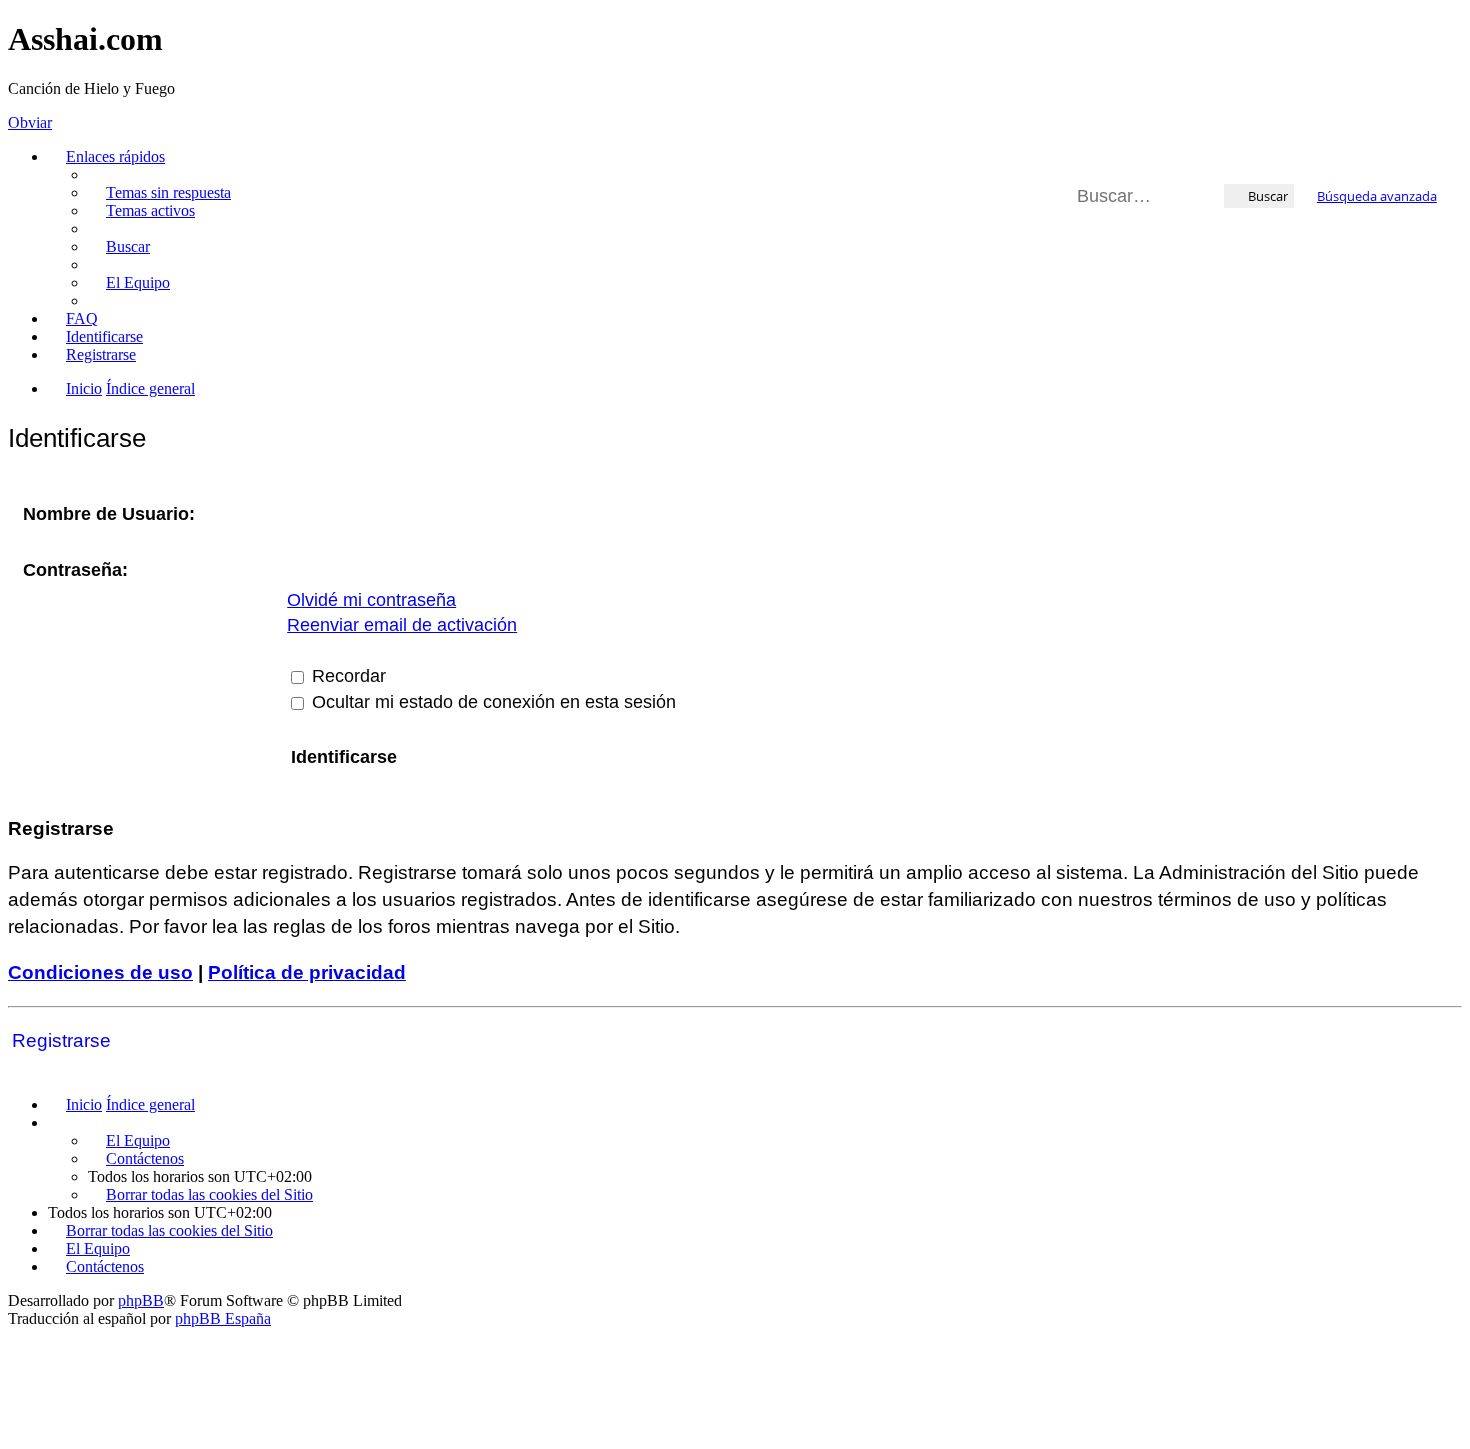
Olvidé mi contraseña (371, 600)
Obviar (30, 122)
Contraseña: (75, 570)
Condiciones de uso (100, 972)
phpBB (141, 1300)
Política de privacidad (307, 972)
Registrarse (61, 1040)
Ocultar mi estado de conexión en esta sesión (491, 702)
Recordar (346, 676)
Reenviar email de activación (402, 625)
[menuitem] (159, 192)
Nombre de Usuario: (109, 514)
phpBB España (223, 1318)
